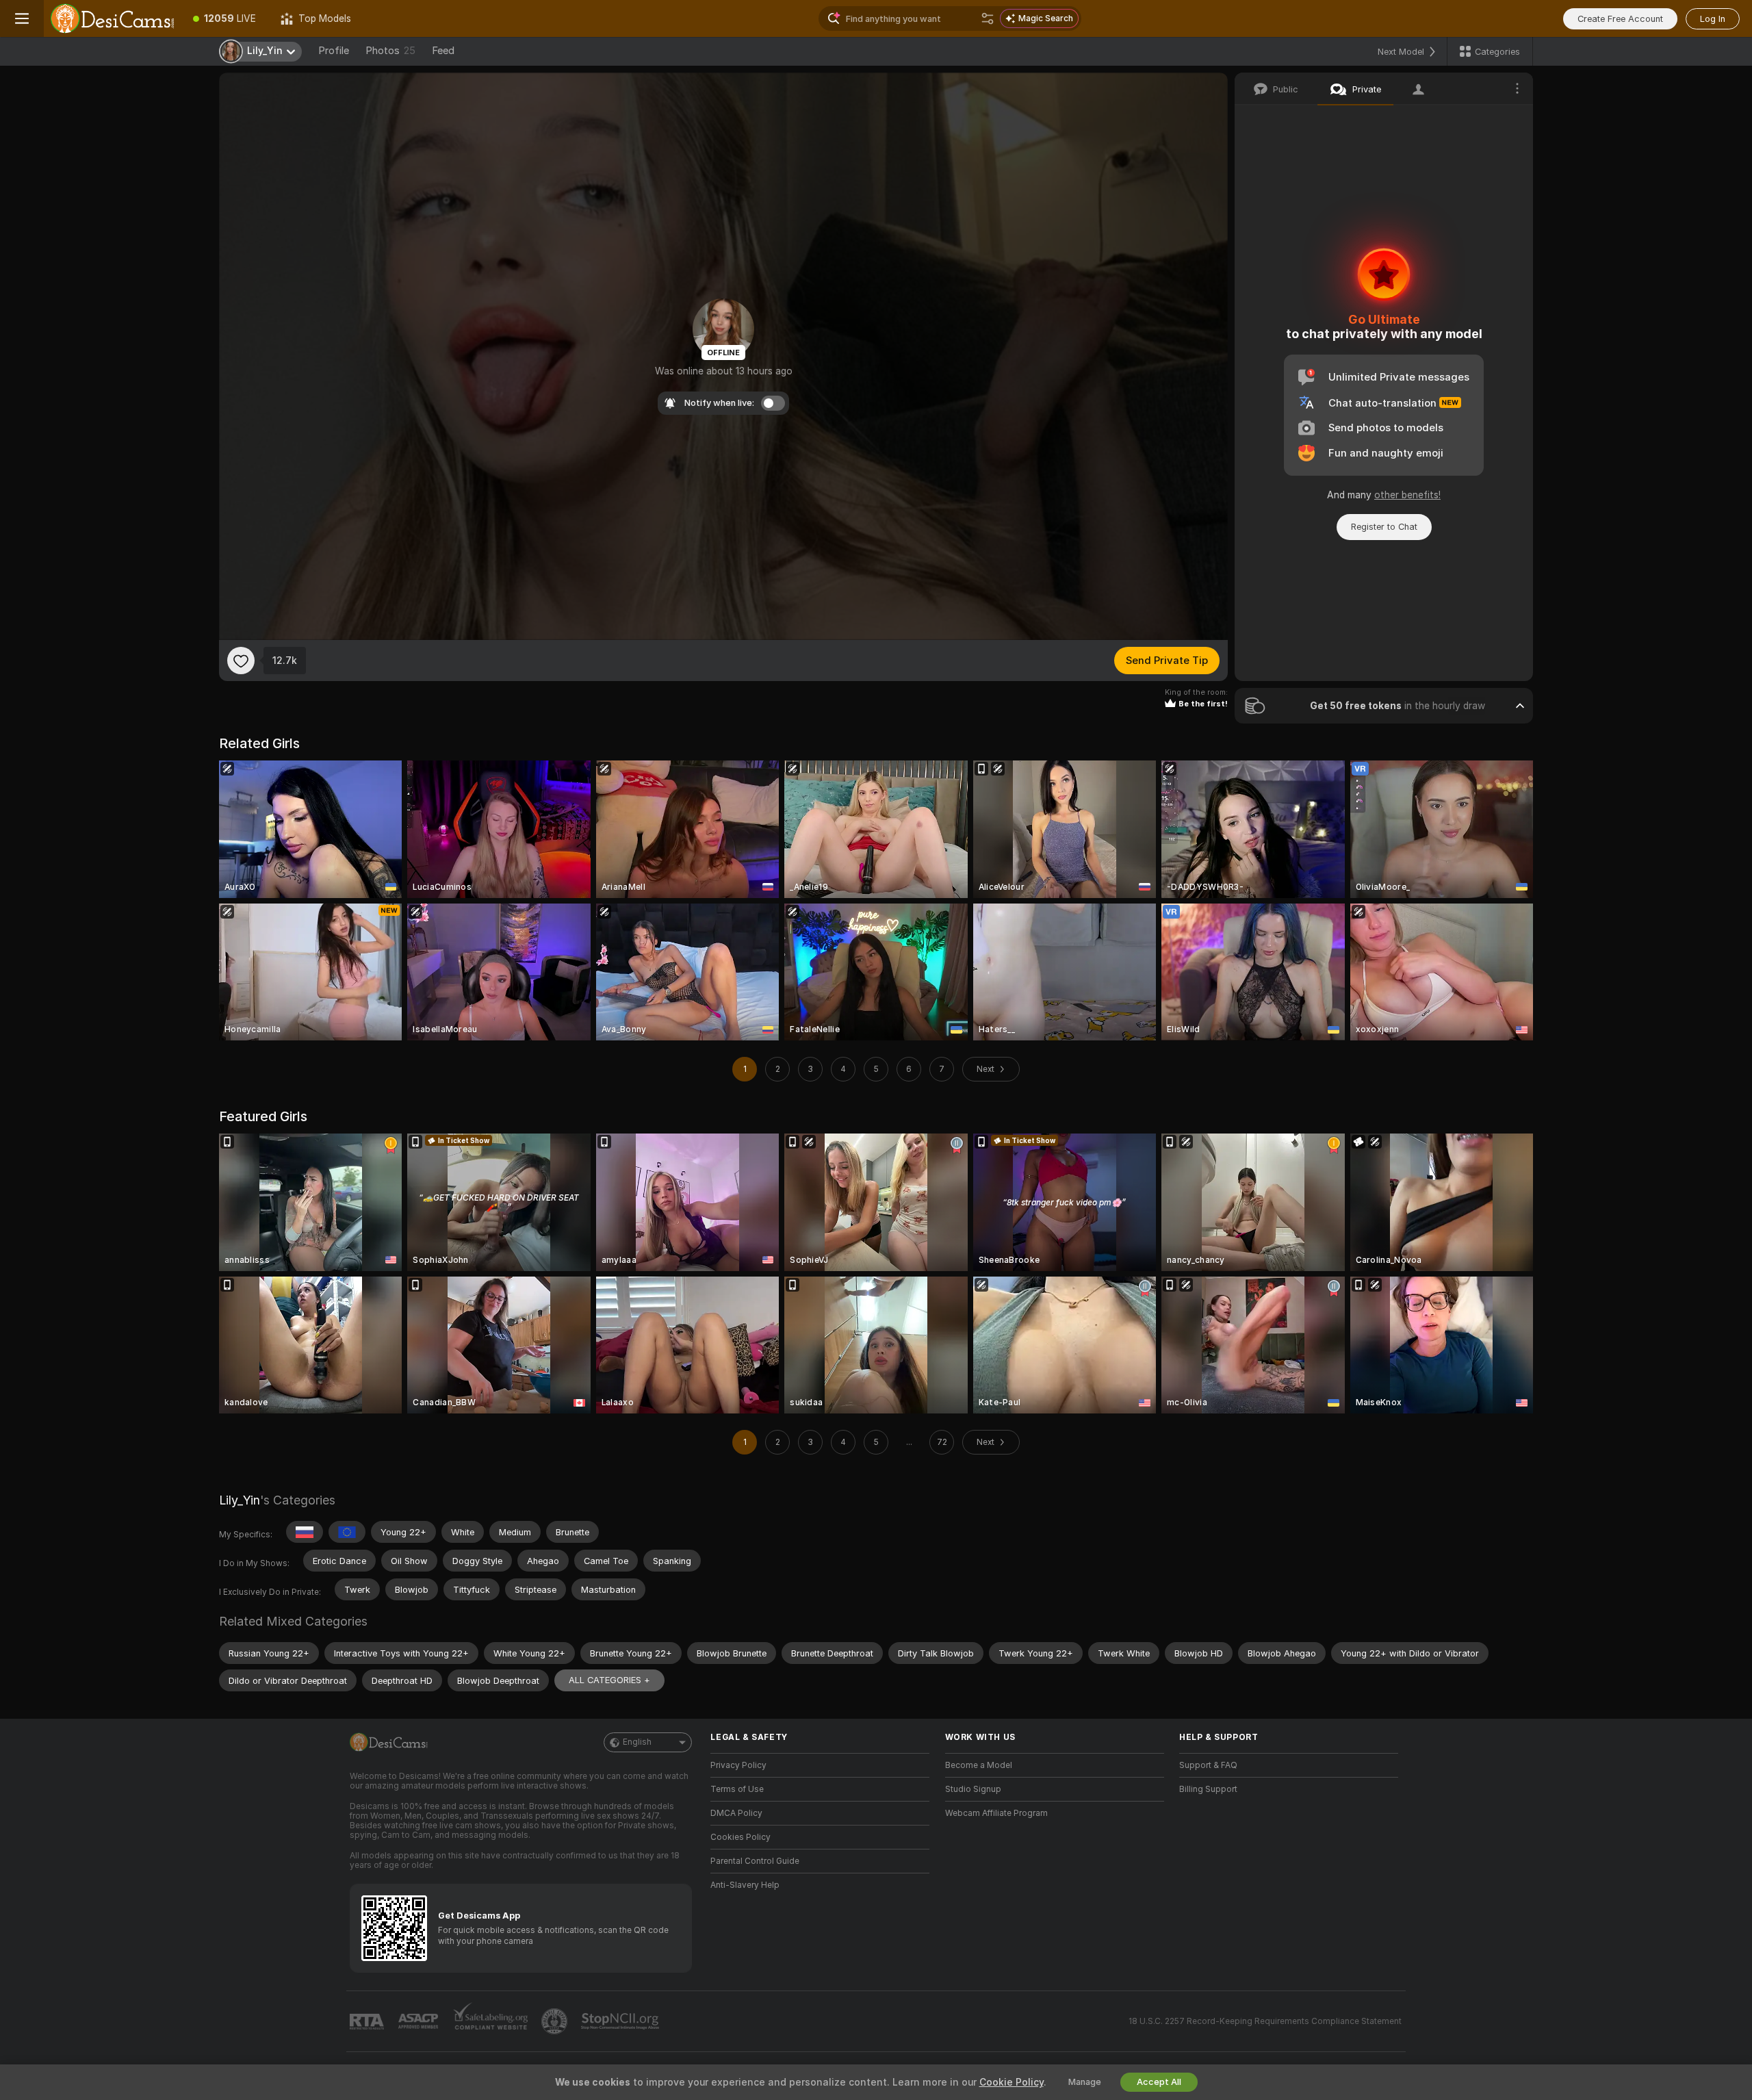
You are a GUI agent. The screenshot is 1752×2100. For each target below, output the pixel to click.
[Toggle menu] (22, 18)
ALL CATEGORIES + (609, 1680)
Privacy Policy (738, 1765)
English (637, 1742)
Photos (390, 51)
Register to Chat (1384, 527)
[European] (347, 1532)
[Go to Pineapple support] (556, 2021)
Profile (334, 51)
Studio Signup (973, 1789)
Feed (443, 51)
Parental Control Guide (755, 1861)
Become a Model (979, 1765)
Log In (1713, 19)
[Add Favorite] (241, 661)
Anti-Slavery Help (745, 1885)
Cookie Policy (1012, 2082)
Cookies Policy (740, 1837)
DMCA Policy (736, 1813)
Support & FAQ (1208, 1765)
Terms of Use (737, 1789)
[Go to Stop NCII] (621, 2021)
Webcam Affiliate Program (996, 1813)
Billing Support (1208, 1789)
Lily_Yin (240, 1500)
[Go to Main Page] (112, 18)
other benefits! (1407, 495)
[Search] (988, 18)
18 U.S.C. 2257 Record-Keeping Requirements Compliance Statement (1265, 2021)
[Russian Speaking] (305, 1532)
